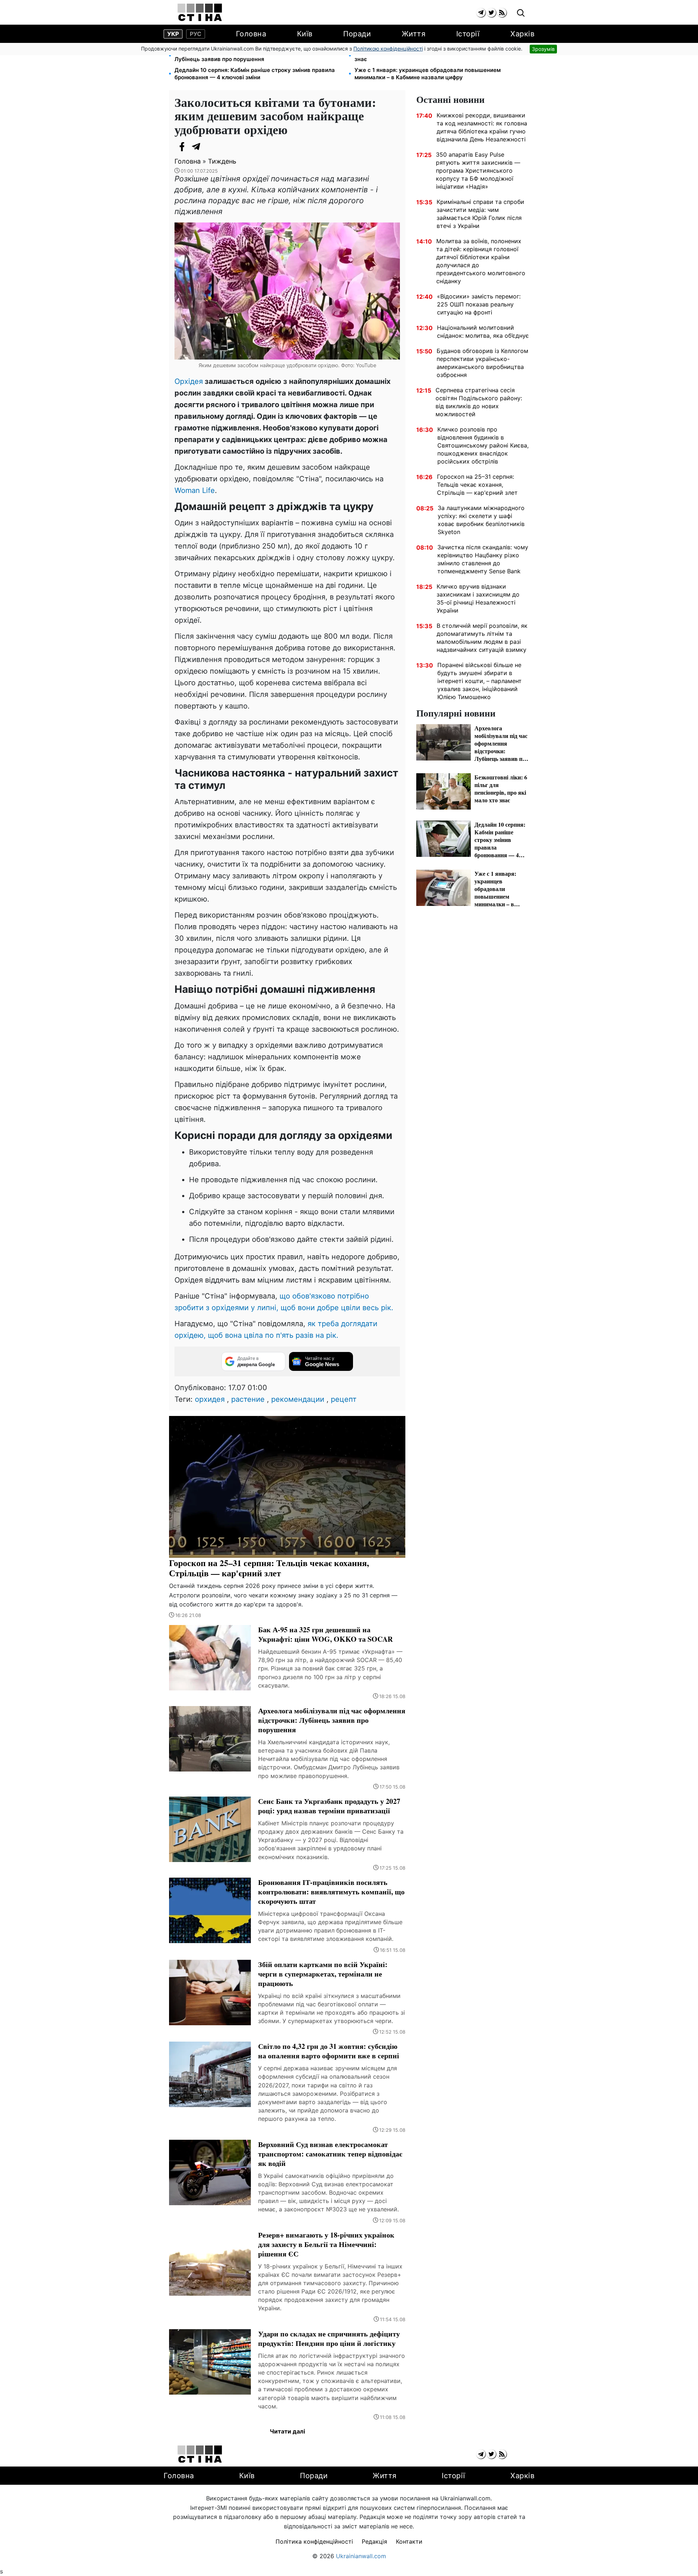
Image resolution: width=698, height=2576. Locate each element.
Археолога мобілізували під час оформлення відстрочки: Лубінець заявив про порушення (253, 55)
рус (196, 34)
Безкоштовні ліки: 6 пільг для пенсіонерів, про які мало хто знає (436, 55)
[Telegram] (196, 147)
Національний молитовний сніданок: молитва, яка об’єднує (483, 332)
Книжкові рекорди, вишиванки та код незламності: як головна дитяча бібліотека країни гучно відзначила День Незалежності (482, 127)
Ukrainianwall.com (361, 2556)
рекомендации (298, 1399)
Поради (357, 34)
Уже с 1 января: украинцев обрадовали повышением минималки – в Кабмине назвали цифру (428, 74)
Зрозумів (543, 49)
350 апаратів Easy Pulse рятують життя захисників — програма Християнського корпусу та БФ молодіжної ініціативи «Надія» (478, 170)
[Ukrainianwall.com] (200, 12)
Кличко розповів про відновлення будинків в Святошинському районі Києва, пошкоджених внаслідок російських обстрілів (483, 445)
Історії (468, 34)
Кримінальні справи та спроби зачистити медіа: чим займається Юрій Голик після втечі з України (480, 214)
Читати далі (287, 2431)
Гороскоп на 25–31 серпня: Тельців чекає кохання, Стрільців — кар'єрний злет (477, 485)
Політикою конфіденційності (388, 49)
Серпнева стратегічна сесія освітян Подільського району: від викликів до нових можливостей (479, 402)
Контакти (409, 2541)
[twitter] (491, 13)
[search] (521, 13)
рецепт (344, 1399)
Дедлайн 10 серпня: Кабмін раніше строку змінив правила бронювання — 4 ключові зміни (255, 74)
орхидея (210, 1399)
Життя (414, 34)
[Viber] (211, 147)
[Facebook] (182, 147)
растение (248, 1399)
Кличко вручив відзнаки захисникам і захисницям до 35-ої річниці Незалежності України (478, 598)
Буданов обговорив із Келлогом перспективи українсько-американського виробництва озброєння (482, 363)
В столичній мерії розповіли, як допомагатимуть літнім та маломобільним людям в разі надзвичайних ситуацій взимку (482, 638)
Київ (305, 34)
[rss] (502, 13)
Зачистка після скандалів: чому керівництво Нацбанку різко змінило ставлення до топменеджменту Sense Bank (483, 559)
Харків (522, 34)
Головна (251, 34)
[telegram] (481, 13)
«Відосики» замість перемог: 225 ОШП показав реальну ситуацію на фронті (479, 304)
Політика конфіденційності (314, 2541)
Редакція (374, 2541)
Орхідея (189, 381)
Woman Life (195, 490)
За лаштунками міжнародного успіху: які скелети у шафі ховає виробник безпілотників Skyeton (481, 520)
